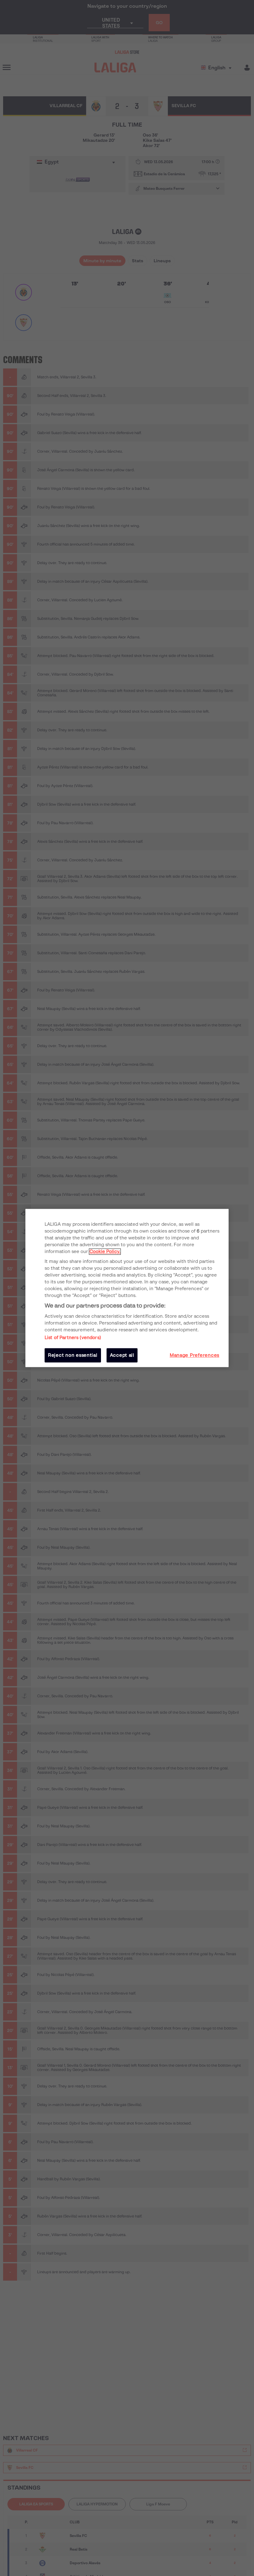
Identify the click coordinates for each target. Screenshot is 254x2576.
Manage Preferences (195, 1355)
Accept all (122, 1355)
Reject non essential (73, 1355)
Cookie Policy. (105, 1251)
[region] (127, 1288)
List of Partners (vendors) (73, 1338)
